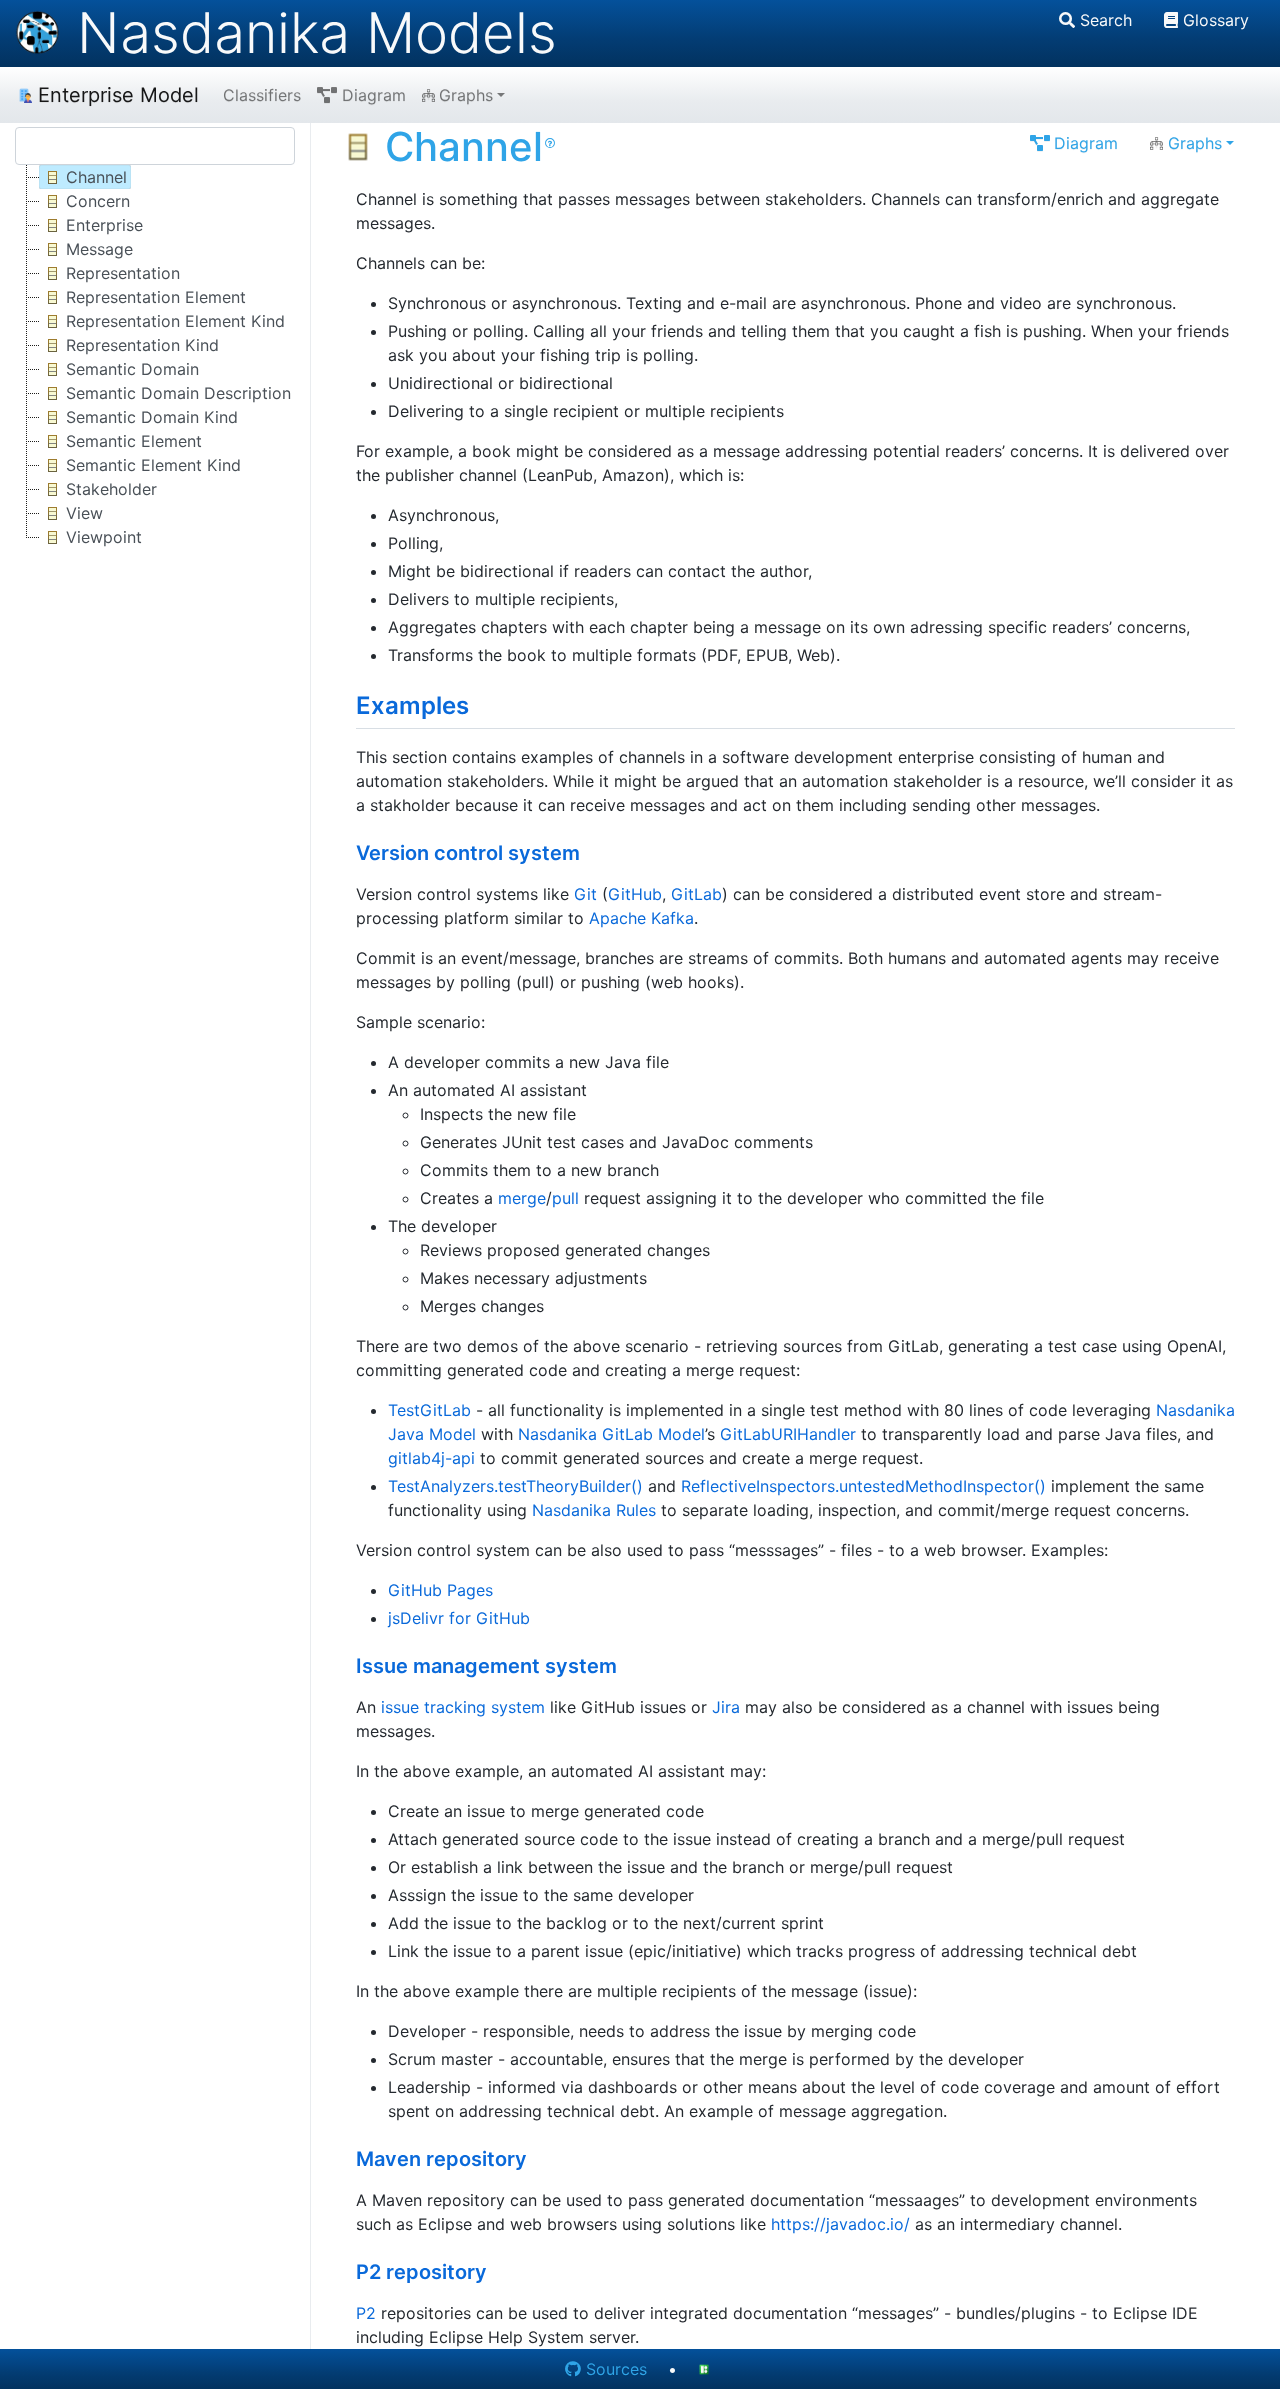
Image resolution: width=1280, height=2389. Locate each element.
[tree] (155, 357)
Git (585, 894)
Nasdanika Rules (594, 1510)
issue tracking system (463, 1707)
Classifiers (262, 95)
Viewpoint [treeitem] (104, 537)
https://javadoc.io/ (840, 2224)
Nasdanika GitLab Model (611, 1434)
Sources (616, 2369)
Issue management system (486, 1666)
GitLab (696, 894)
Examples (412, 705)
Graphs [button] (466, 95)
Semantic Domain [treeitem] (132, 369)
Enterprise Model (118, 95)
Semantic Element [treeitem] (134, 441)
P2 (366, 2313)
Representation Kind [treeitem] (142, 345)
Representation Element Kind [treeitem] (175, 321)
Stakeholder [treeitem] (111, 489)
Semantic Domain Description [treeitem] (178, 393)
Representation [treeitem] (123, 273)
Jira (726, 1707)
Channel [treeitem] (96, 177)
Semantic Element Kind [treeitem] (153, 465)
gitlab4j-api (431, 1458)
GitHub (635, 894)
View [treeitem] (84, 513)
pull (565, 1198)
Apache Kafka (641, 918)
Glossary (1216, 20)
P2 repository (421, 2272)
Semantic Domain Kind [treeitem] (152, 417)
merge (522, 1198)
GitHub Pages (440, 1590)
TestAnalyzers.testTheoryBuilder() (515, 1486)
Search (1106, 20)
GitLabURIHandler (788, 1434)
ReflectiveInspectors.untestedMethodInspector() (863, 1486)
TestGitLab (429, 1410)
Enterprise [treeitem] (104, 225)
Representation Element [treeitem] (156, 297)
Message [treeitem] (99, 249)
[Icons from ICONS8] (707, 2369)
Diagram (374, 95)
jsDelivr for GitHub (459, 1618)
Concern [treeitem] (98, 201)
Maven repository (441, 2159)
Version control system (468, 853)
